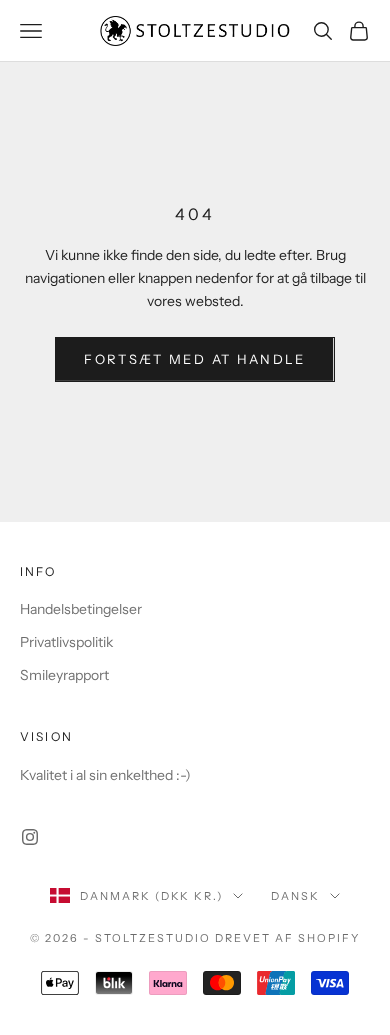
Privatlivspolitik (66, 642)
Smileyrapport (64, 675)
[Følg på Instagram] (30, 837)
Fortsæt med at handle (194, 359)
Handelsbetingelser (81, 609)
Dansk (295, 896)
